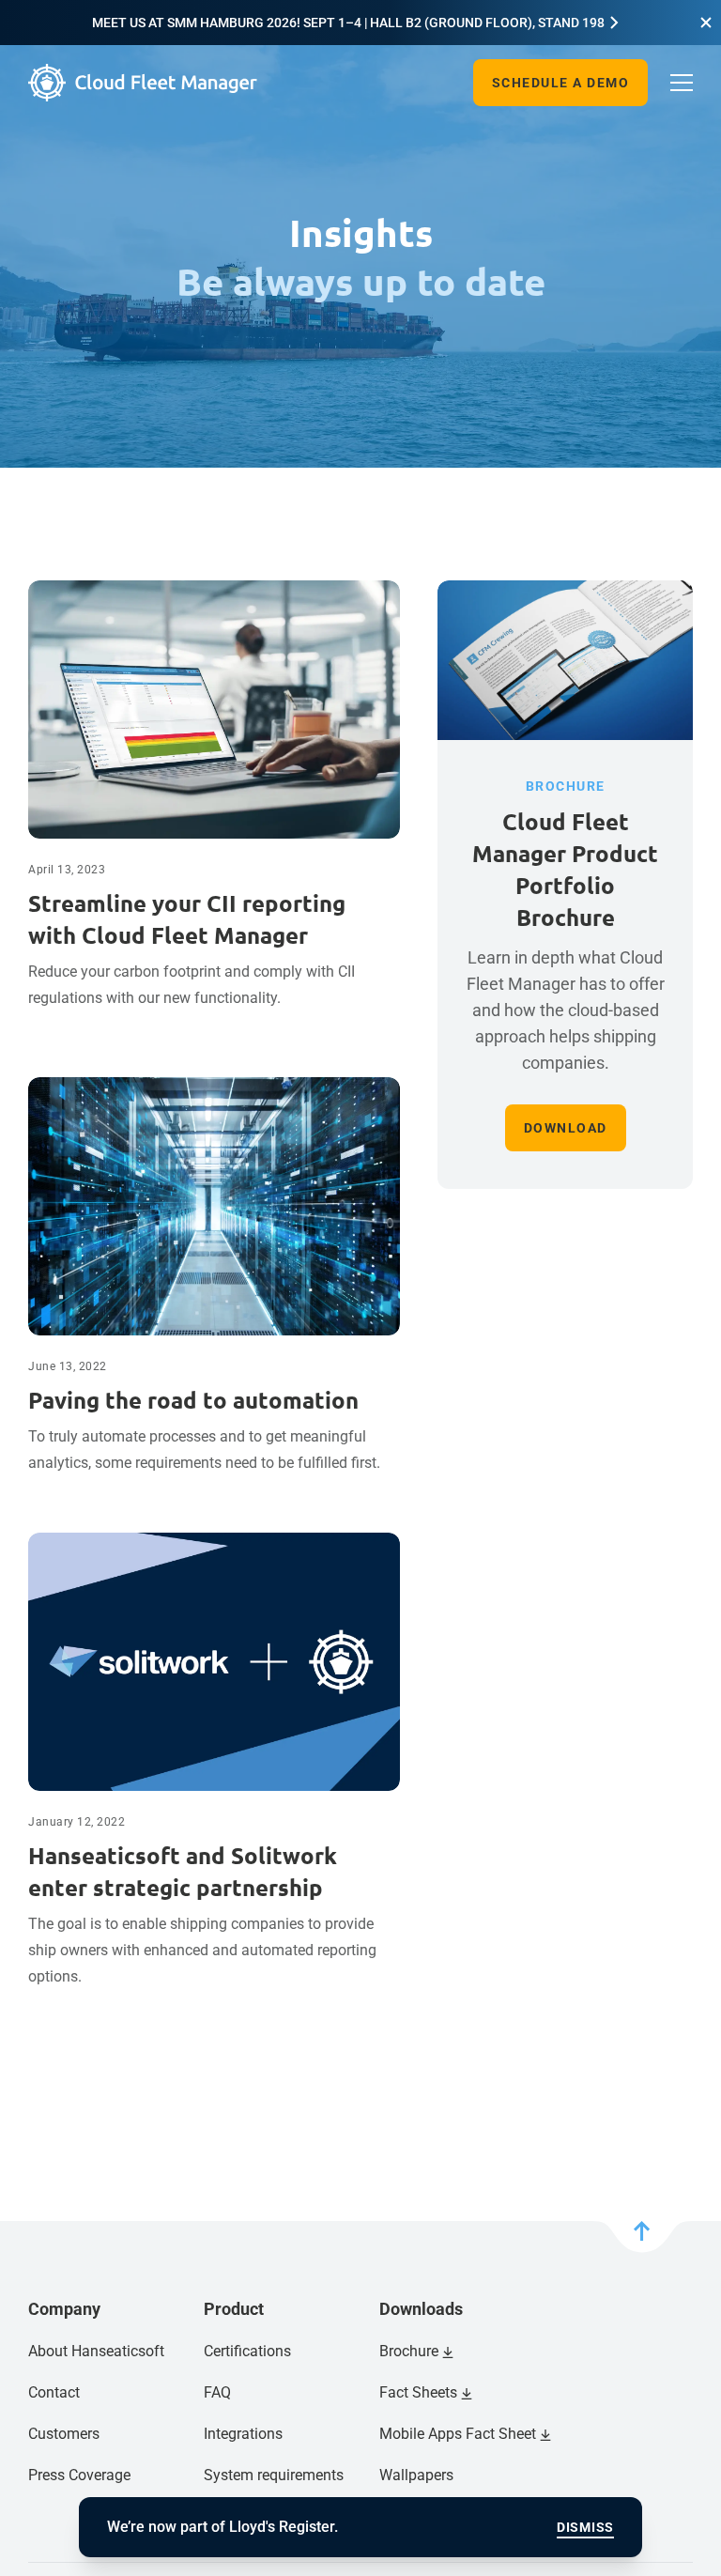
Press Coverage (79, 2475)
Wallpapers (416, 2475)
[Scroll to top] (642, 2237)
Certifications (247, 2351)
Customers (64, 2434)
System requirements (274, 2475)
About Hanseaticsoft (96, 2351)
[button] (706, 23)
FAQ (217, 2392)
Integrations (243, 2434)
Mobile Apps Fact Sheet (458, 2434)
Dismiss (585, 2527)
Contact (54, 2392)
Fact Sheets (418, 2392)
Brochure (409, 2351)
